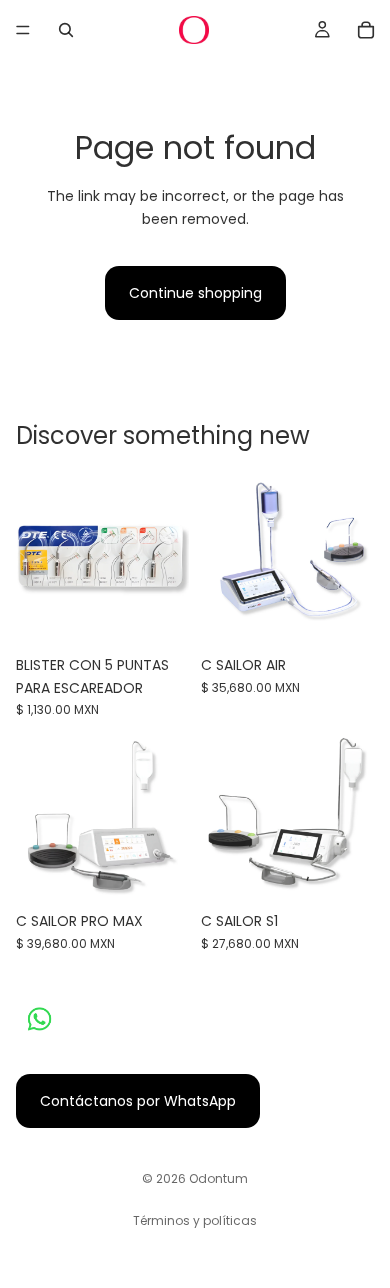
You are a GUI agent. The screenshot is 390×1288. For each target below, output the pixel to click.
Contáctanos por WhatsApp (138, 1101)
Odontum (218, 1178)
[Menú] (23, 30)
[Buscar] (66, 30)
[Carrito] (366, 30)
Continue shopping (195, 293)
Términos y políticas (195, 1220)
